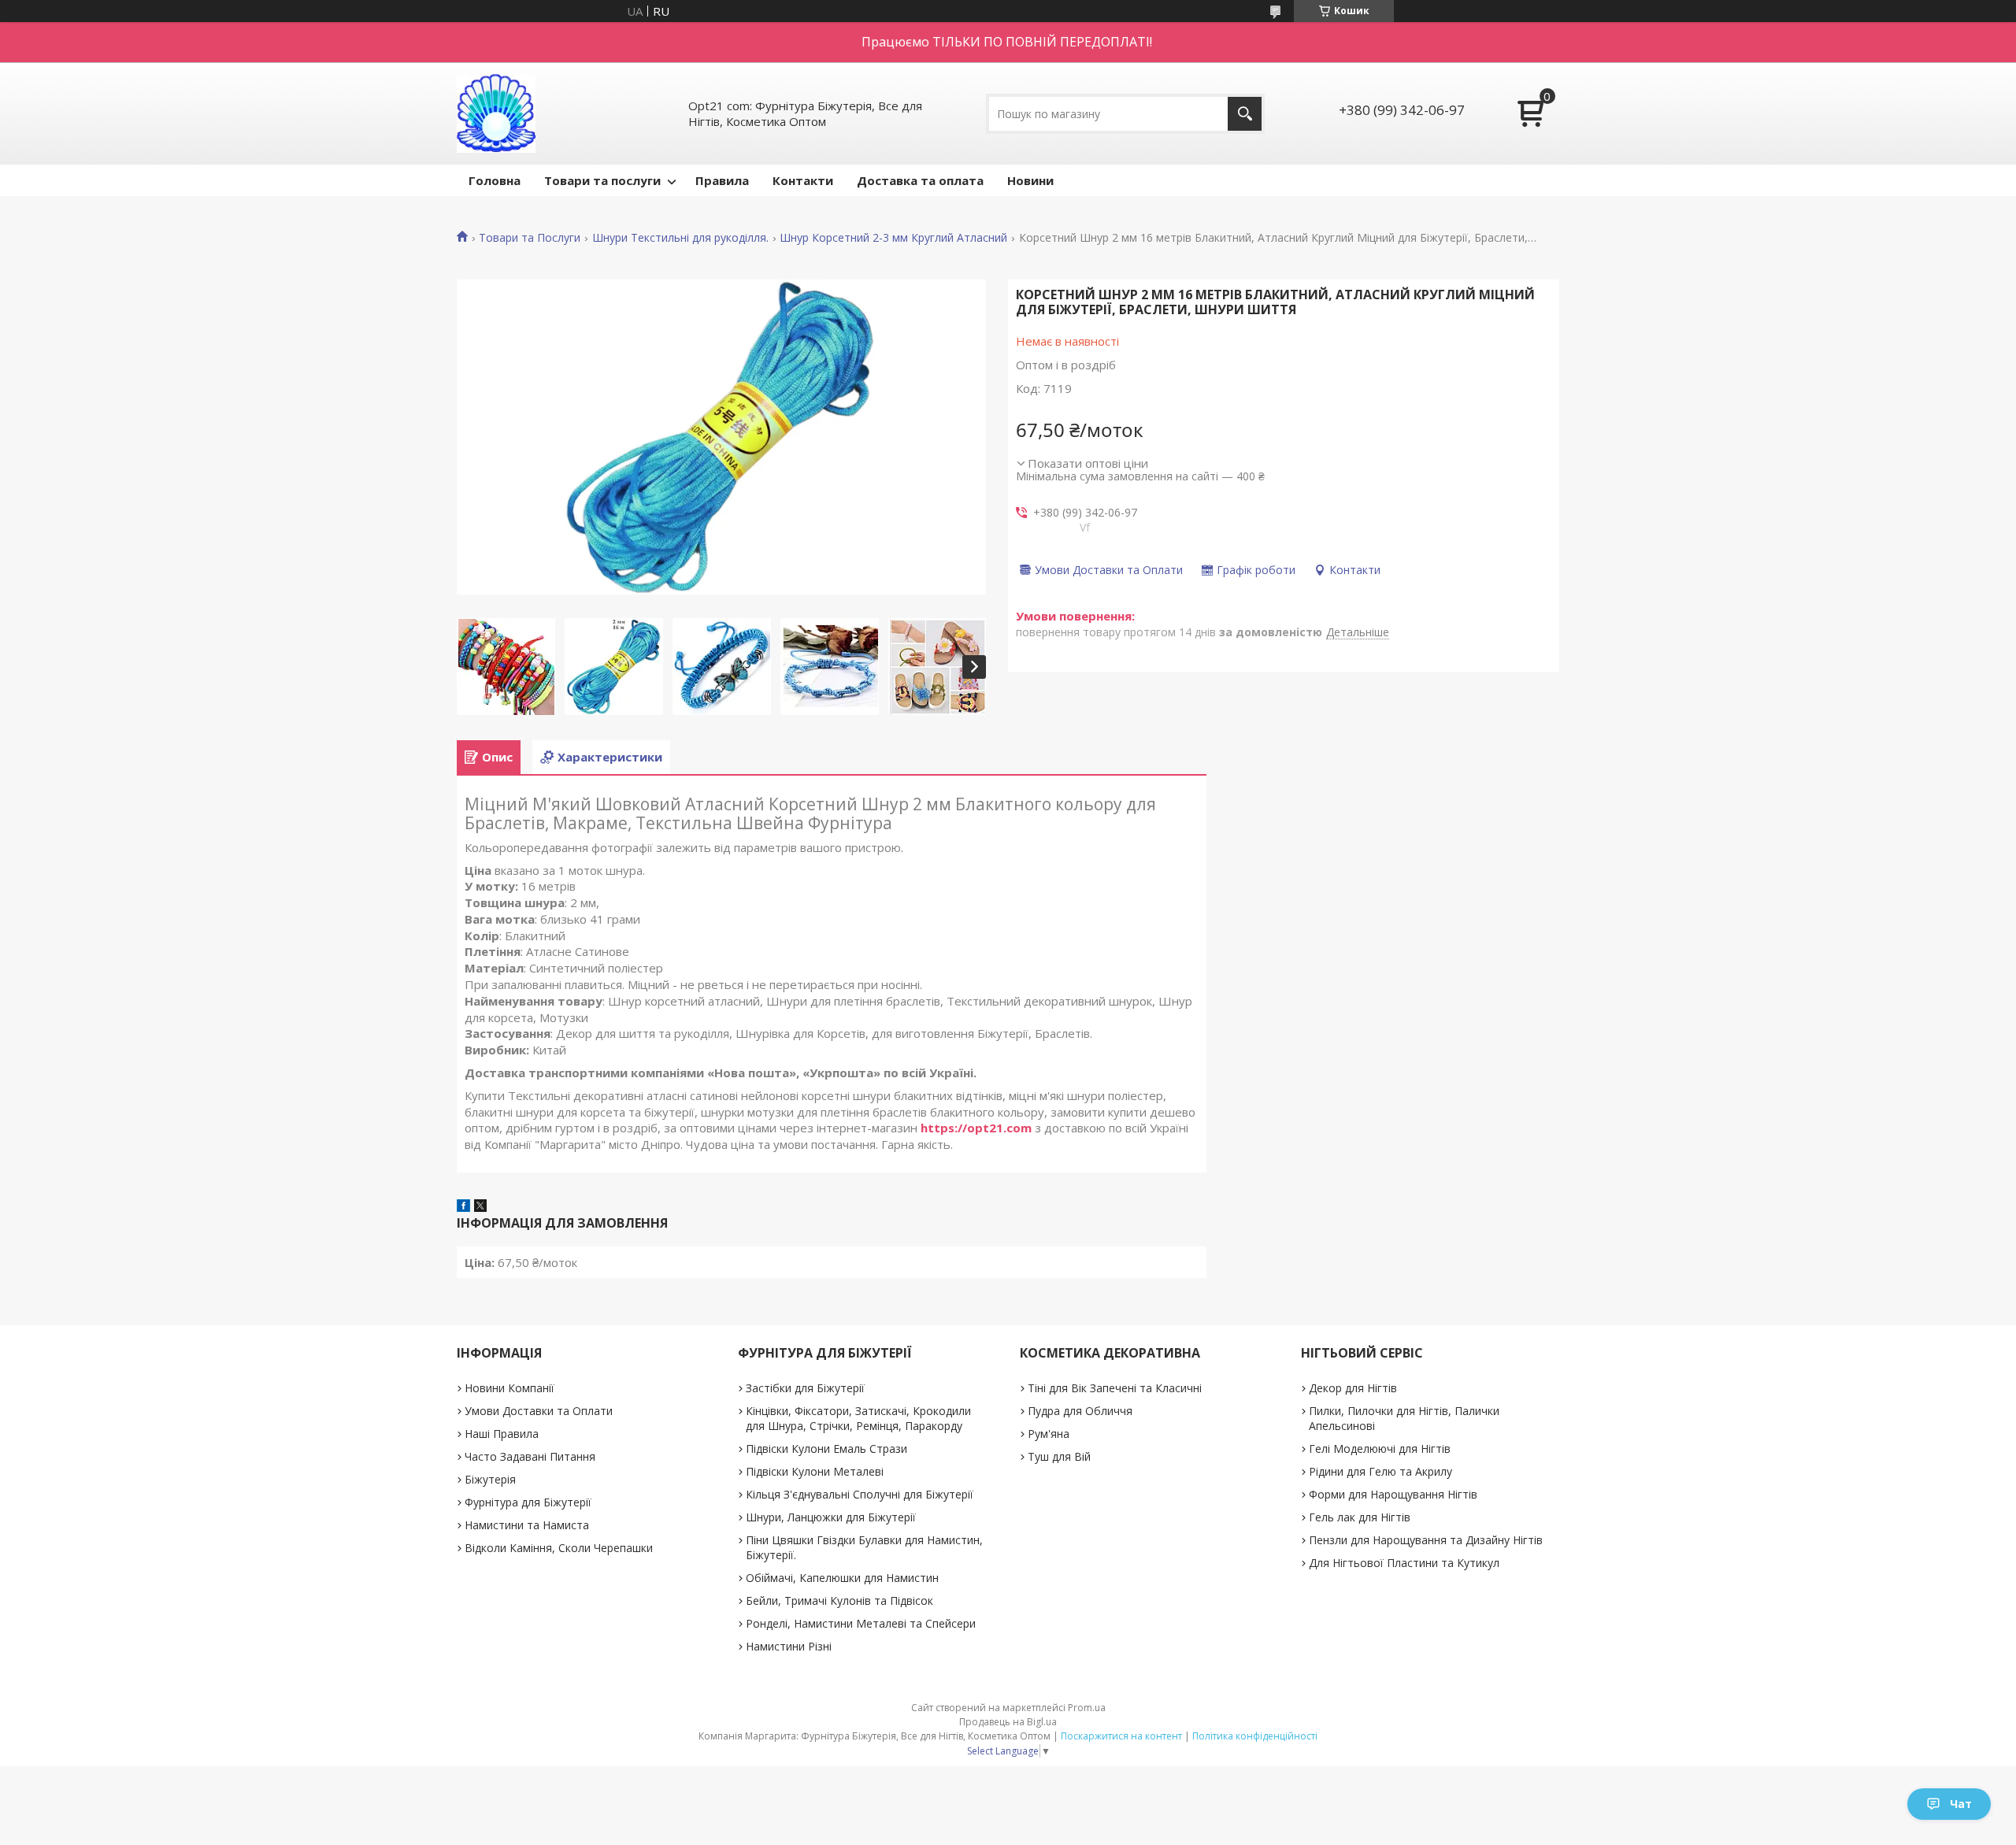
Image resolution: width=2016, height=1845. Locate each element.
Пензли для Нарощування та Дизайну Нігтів (1426, 1540)
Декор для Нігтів (1353, 1388)
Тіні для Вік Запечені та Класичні (1115, 1388)
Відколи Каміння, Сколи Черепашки (559, 1548)
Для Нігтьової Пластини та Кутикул (1404, 1563)
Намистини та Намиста (527, 1525)
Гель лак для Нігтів (1360, 1517)
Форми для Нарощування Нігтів (1393, 1494)
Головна (495, 180)
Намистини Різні (789, 1646)
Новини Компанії (510, 1388)
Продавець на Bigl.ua (1008, 1722)
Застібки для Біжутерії (805, 1388)
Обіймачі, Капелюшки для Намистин (842, 1578)
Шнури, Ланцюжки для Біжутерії (831, 1517)
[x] (480, 1207)
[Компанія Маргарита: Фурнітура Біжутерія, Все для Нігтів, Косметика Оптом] (496, 113)
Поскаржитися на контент (1121, 1736)
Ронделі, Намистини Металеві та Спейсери (861, 1623)
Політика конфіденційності (1255, 1736)
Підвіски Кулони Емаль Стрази (826, 1449)
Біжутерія (490, 1479)
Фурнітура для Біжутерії (528, 1502)
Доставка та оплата (920, 180)
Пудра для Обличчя (1080, 1411)
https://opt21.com (976, 1128)
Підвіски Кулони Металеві (815, 1471)
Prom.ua (1087, 1708)
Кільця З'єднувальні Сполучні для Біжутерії (860, 1494)
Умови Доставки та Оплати (539, 1411)
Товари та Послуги (530, 238)
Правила (722, 180)
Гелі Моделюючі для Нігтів (1380, 1449)
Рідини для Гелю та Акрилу (1380, 1471)
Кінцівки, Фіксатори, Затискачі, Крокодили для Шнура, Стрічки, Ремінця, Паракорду (858, 1418)
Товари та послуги (602, 180)
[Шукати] (1245, 114)
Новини (1030, 180)
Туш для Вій (1059, 1456)
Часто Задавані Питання (530, 1456)
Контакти (803, 180)
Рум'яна (1049, 1434)
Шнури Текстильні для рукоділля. (680, 238)
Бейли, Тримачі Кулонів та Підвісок (839, 1600)
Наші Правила (502, 1434)
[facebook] (463, 1207)
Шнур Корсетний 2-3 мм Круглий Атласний (893, 238)
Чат (1961, 1804)
